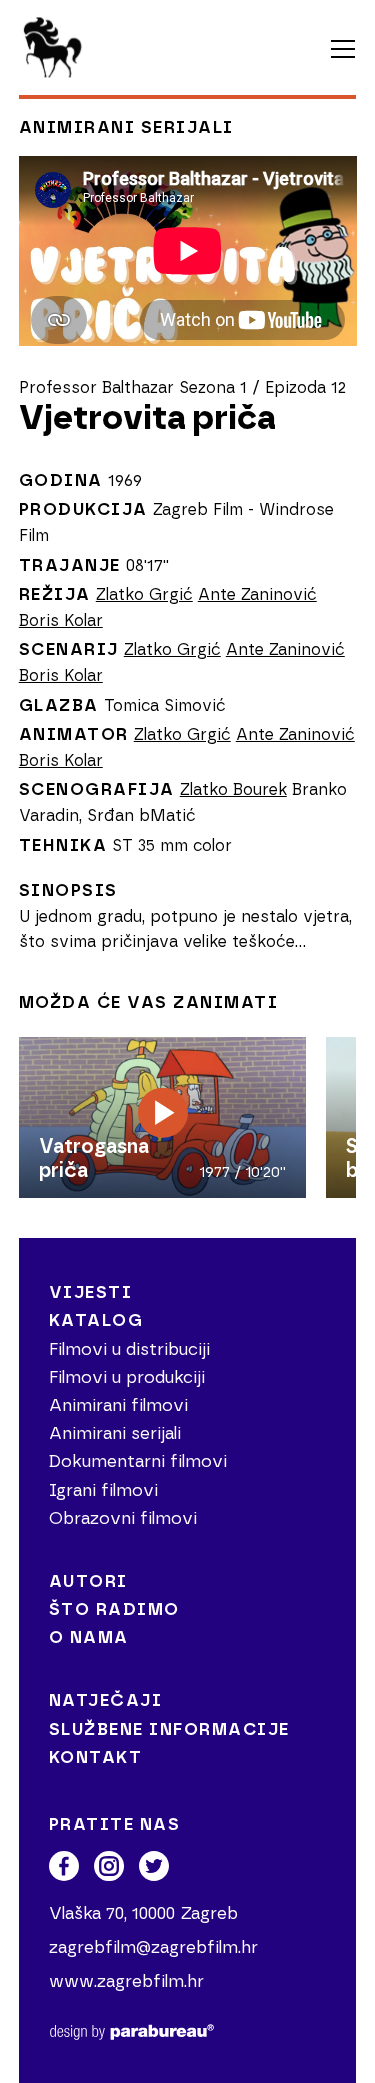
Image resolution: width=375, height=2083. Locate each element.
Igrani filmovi (103, 1490)
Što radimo (114, 1609)
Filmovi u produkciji (127, 1377)
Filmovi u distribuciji (129, 1349)
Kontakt (96, 1757)
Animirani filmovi (118, 1405)
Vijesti (91, 1292)
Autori (88, 1581)
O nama (89, 1637)
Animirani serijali (126, 127)
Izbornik (342, 50)
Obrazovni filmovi (123, 1518)
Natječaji (106, 1700)
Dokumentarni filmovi (138, 1461)
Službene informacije (169, 1729)
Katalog (96, 1320)
